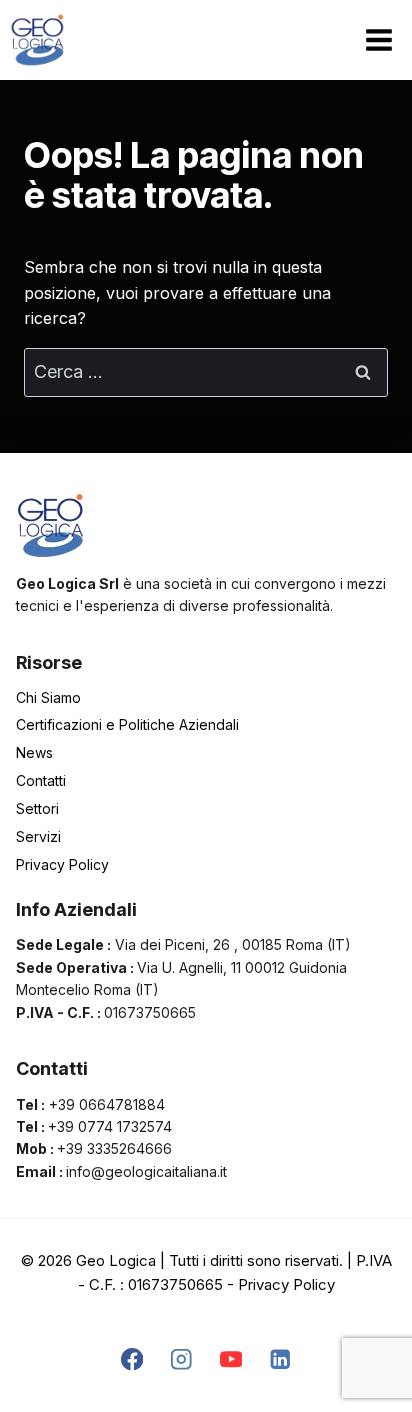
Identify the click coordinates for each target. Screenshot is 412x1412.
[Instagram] (181, 1359)
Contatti (41, 780)
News (34, 752)
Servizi (38, 836)
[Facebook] (131, 1359)
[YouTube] (230, 1359)
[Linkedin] (280, 1359)
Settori (37, 808)
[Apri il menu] (378, 39)
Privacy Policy (62, 864)
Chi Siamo (48, 697)
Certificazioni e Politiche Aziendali (127, 724)
